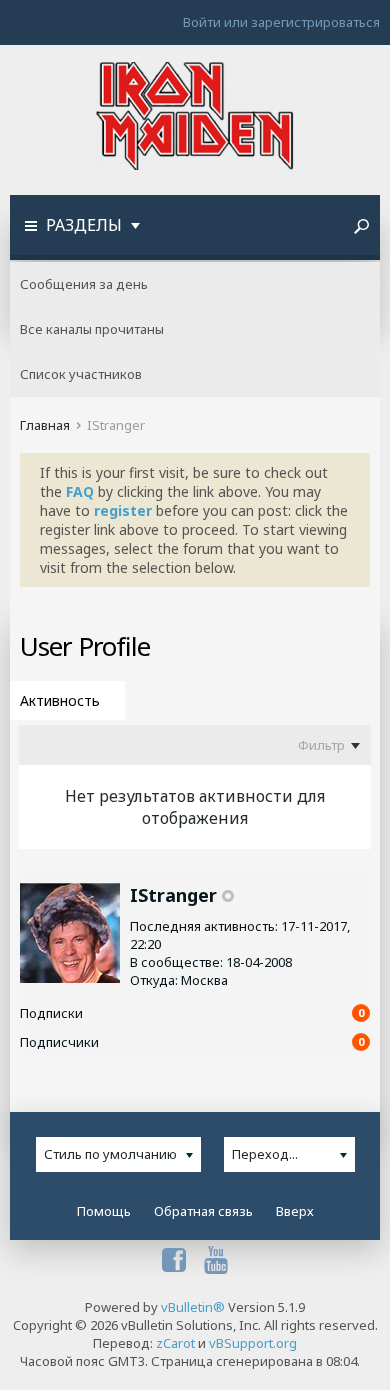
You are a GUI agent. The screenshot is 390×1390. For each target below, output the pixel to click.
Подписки (51, 1013)
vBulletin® (193, 1307)
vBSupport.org (253, 1343)
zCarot (175, 1343)
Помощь (104, 1211)
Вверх (295, 1211)
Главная (45, 425)
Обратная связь (203, 1211)
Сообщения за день (84, 284)
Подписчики (59, 1042)
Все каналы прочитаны (92, 329)
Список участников (81, 374)
